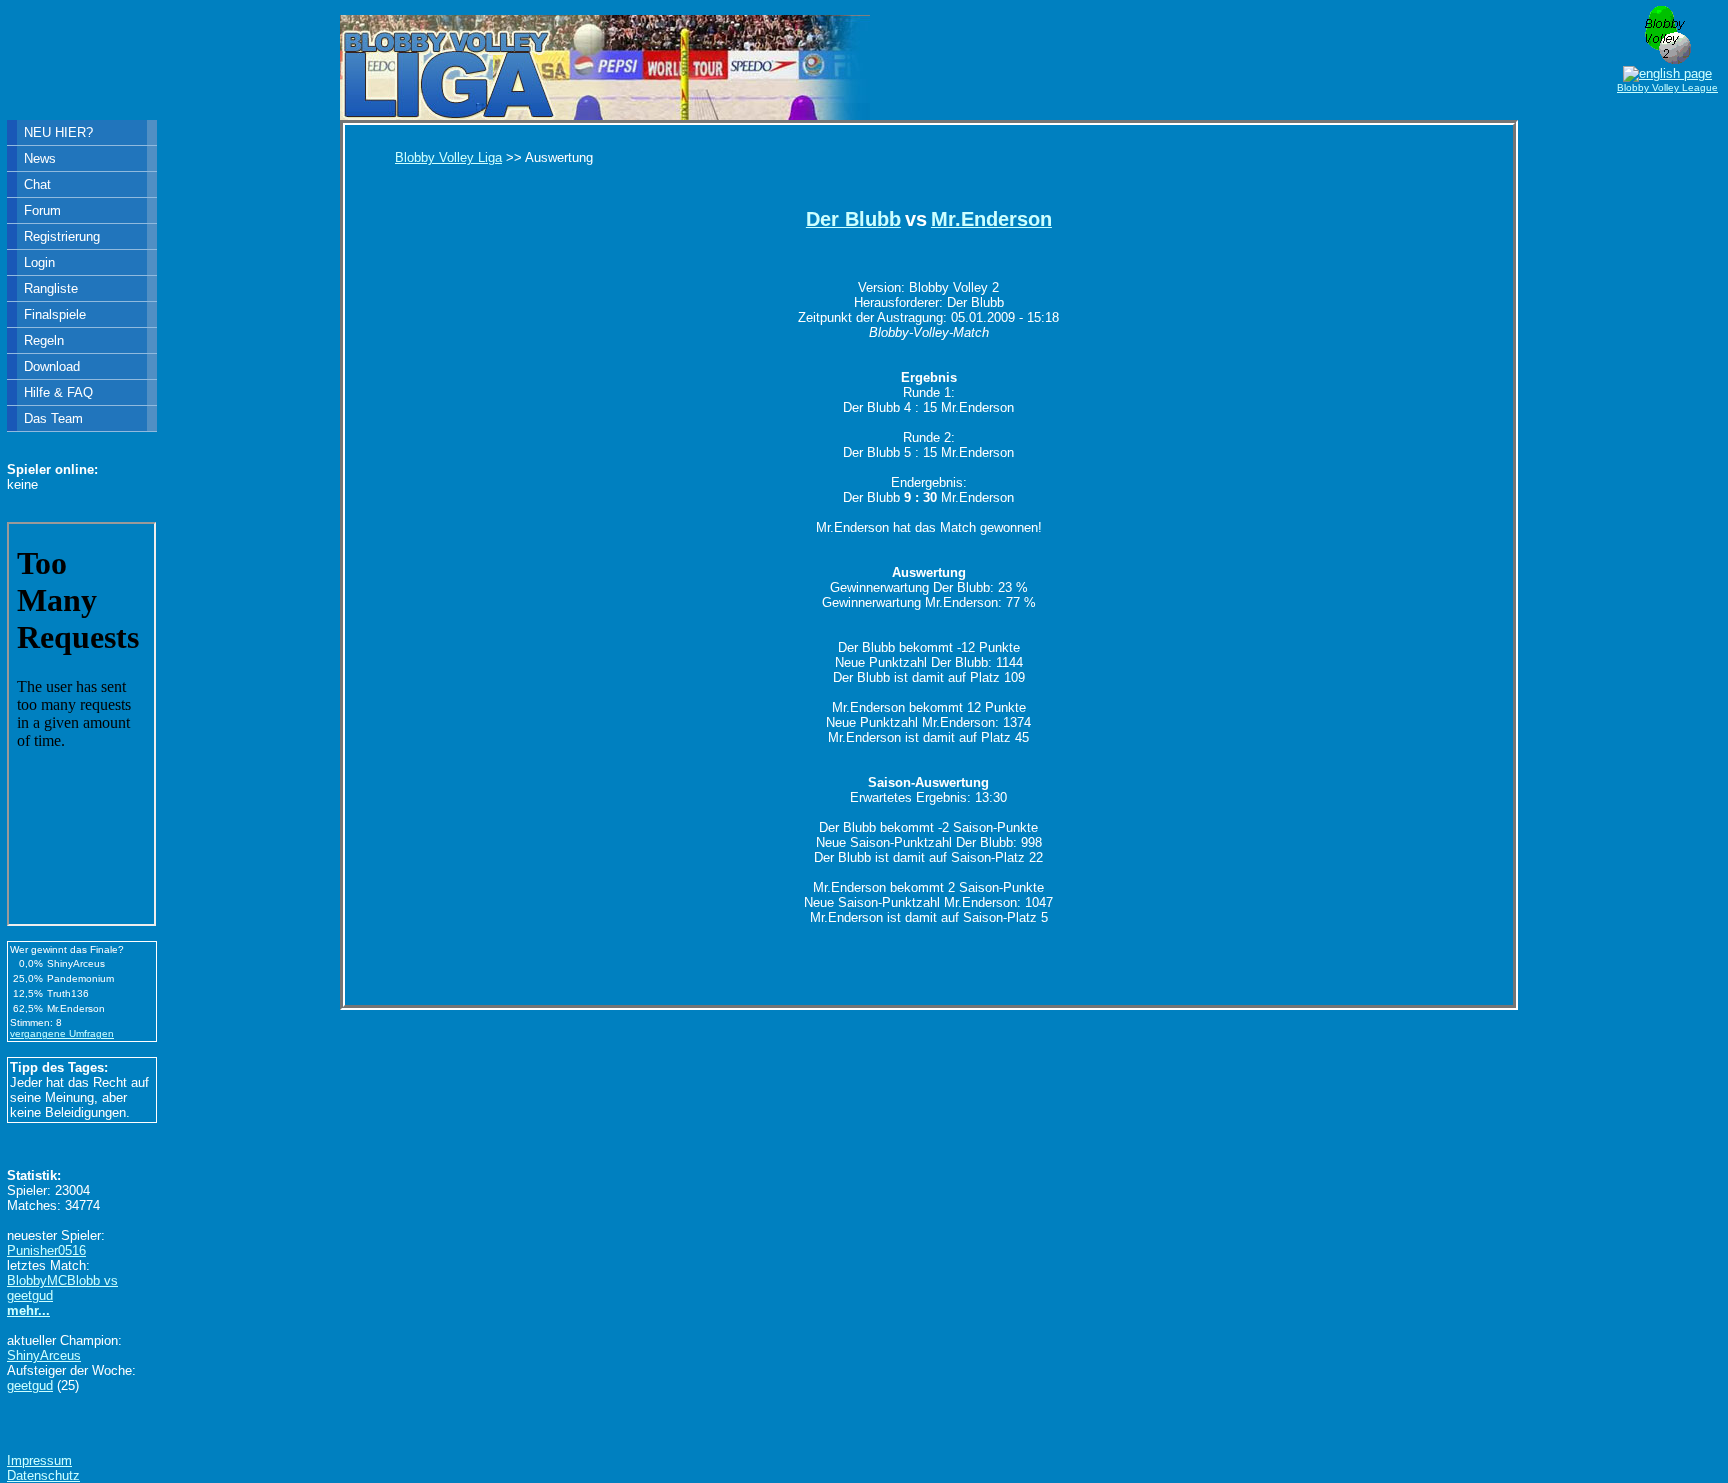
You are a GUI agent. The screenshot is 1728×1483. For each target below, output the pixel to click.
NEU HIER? (58, 132)
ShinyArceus (44, 1355)
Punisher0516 (46, 1250)
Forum (42, 210)
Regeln (44, 340)
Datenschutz (43, 1475)
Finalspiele (55, 314)
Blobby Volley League (1667, 87)
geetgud (30, 1385)
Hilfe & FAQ (58, 392)
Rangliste (51, 288)
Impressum (39, 1460)
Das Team (53, 418)
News (40, 158)
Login (39, 262)
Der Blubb (853, 219)
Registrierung (62, 236)
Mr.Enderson (991, 219)
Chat (37, 184)
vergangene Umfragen (62, 1033)
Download (52, 366)
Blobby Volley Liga (448, 157)
